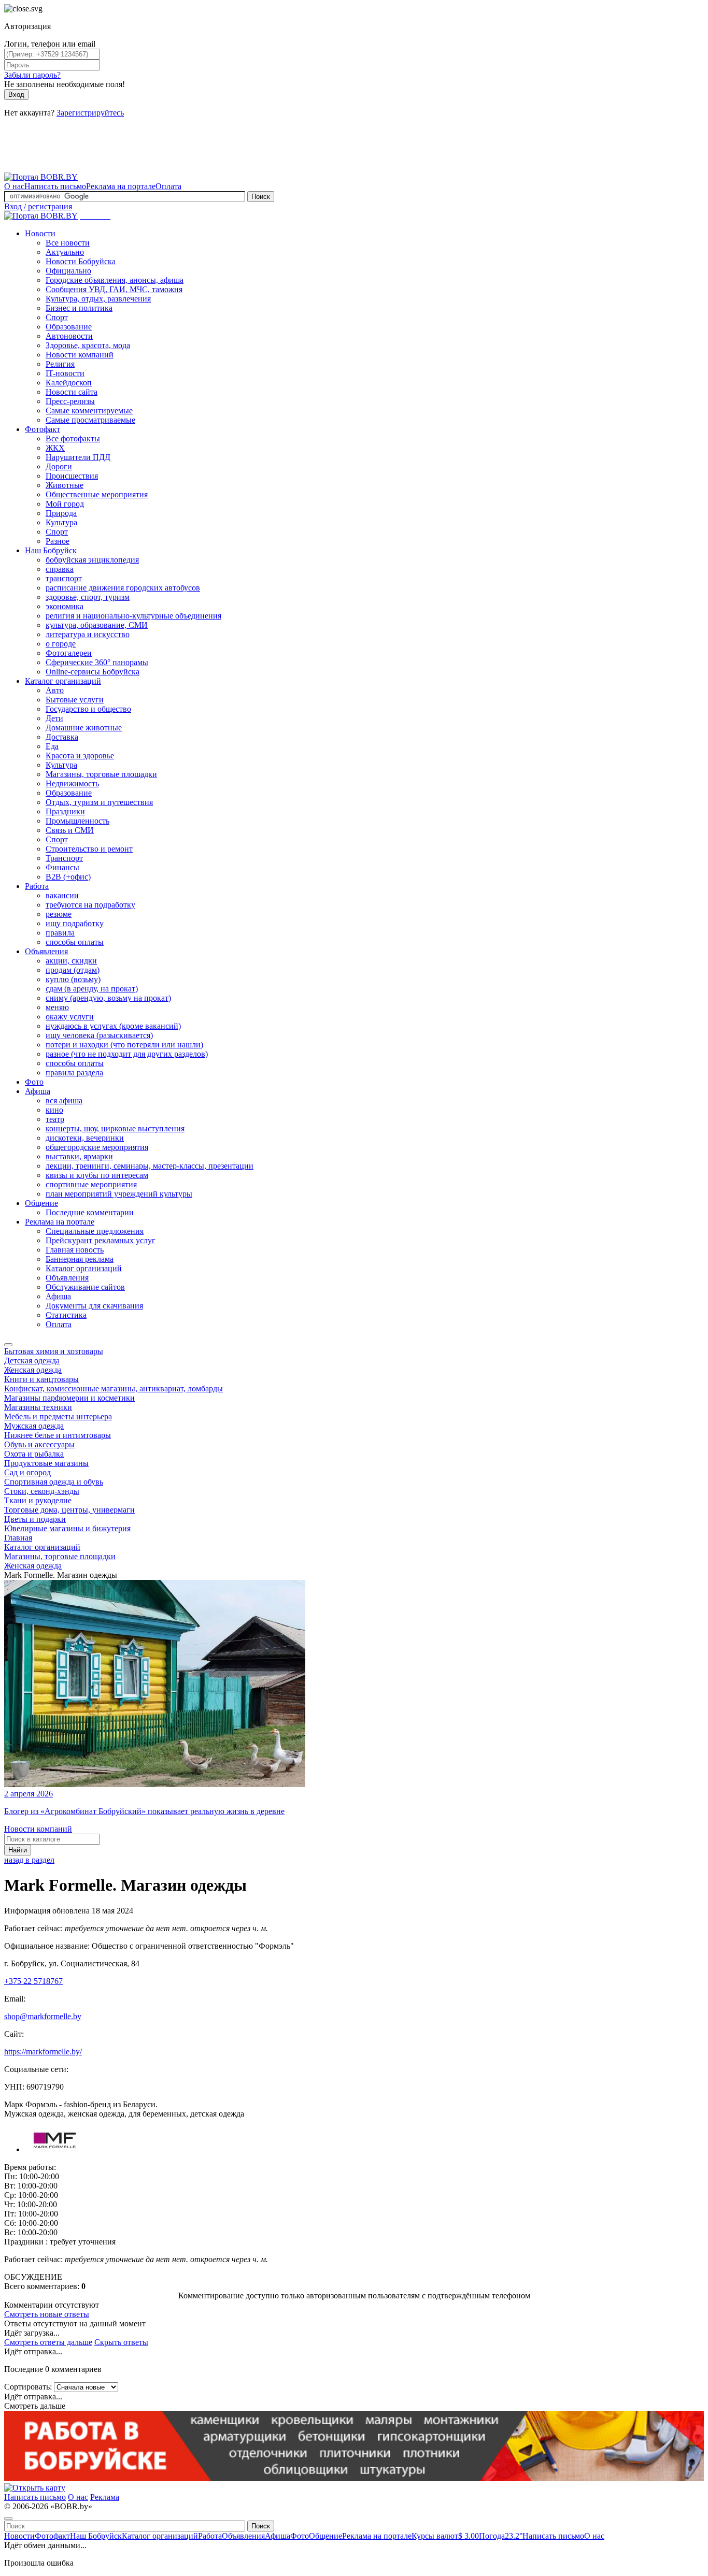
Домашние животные (84, 728)
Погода (501, 2536)
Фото (34, 1082)
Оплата (168, 186)
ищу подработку (75, 923)
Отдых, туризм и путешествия (99, 802)
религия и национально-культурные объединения (133, 616)
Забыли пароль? (32, 75)
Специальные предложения (95, 1231)
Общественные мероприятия (97, 494)
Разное (58, 541)
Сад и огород (27, 1472)
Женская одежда (33, 1370)
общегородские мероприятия (97, 1147)
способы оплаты (75, 942)
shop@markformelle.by (43, 2016)
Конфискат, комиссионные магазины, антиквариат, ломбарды (114, 1388)
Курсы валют (445, 2536)
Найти (18, 1850)
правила (60, 933)
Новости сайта (72, 392)
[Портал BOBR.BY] (41, 177)
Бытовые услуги (75, 700)
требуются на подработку (90, 905)
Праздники (65, 811)
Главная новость (75, 1250)
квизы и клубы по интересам (97, 1175)
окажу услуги (70, 1017)
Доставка (62, 737)
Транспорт (64, 858)
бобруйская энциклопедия (92, 560)
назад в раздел (29, 1860)
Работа (37, 886)
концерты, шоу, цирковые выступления (115, 1128)
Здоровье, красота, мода (88, 345)
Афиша (38, 1091)
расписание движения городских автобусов (123, 588)
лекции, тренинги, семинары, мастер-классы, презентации (150, 1166)
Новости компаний (80, 355)
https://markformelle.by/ (43, 2052)
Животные (65, 485)
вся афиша (64, 1100)
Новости (40, 233)
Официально (68, 271)
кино (54, 1110)
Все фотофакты (73, 438)
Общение (41, 1203)
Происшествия (72, 476)
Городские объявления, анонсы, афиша (115, 280)
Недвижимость (72, 783)
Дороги (59, 466)
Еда (52, 746)
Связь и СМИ (70, 830)
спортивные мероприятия (91, 1184)
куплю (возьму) (73, 979)
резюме (59, 914)
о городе (61, 644)
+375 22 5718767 (33, 1981)
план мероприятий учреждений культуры (119, 1194)
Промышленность (77, 821)
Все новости (68, 243)
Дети (54, 718)
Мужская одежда (34, 1426)
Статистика (66, 1315)
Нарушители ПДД (78, 457)
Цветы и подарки (35, 1519)
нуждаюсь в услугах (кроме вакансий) (113, 1026)
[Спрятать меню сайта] (8, 2519)
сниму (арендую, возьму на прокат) (108, 998)
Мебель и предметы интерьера (58, 1416)
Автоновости (69, 336)
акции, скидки (71, 961)
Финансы (62, 867)
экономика (65, 606)
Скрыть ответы (121, 2342)
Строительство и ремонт (89, 849)
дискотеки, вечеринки (85, 1138)
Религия (60, 364)
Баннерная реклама (80, 1259)
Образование (69, 327)
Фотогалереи (69, 653)
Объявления (46, 951)
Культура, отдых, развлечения (98, 299)
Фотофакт (43, 429)
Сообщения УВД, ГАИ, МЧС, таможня (114, 289)
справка (60, 569)
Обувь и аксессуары (39, 1444)
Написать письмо (55, 186)
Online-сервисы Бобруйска (93, 672)
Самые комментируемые (89, 411)
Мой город (65, 504)
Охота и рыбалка (34, 1454)
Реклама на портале (121, 186)
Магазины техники (38, 1407)
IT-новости (65, 373)
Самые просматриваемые (90, 420)
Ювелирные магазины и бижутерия (67, 1528)
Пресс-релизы (70, 401)
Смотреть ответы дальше (48, 2342)
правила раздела (74, 1073)
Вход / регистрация (38, 206)
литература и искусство (88, 634)
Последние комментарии (90, 1212)
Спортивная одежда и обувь (54, 1482)
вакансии (62, 895)
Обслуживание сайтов (85, 1287)
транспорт (64, 578)
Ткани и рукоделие (38, 1500)
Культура (61, 522)
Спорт (57, 317)
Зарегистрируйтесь (90, 113)
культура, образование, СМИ (97, 625)
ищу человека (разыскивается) (99, 1035)
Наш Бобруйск (51, 550)
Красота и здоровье (80, 755)
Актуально (65, 252)
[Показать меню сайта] (8, 1345)
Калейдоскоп (69, 383)
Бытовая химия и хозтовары (54, 1351)
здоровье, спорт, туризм (88, 597)
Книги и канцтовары (41, 1379)
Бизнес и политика (79, 308)
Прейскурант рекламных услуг (101, 1240)
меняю (57, 1007)
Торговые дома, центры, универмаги (69, 1510)
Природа (61, 513)
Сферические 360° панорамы (97, 662)
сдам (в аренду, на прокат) (92, 989)
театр (55, 1119)
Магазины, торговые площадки (101, 774)
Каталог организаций (63, 681)
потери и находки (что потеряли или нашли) (124, 1045)
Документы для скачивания (94, 1306)
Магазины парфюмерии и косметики (69, 1398)
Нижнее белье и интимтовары (58, 1435)
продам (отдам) (73, 970)
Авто (55, 690)
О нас (14, 186)
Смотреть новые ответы (47, 2314)
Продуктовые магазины (46, 1463)
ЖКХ (55, 448)
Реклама (105, 2497)
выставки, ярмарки (79, 1156)
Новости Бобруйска (81, 261)
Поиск (261, 197)
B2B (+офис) (68, 877)
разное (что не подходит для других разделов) (127, 1054)
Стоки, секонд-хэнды (42, 1491)
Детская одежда (32, 1361)
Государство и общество (88, 709)
